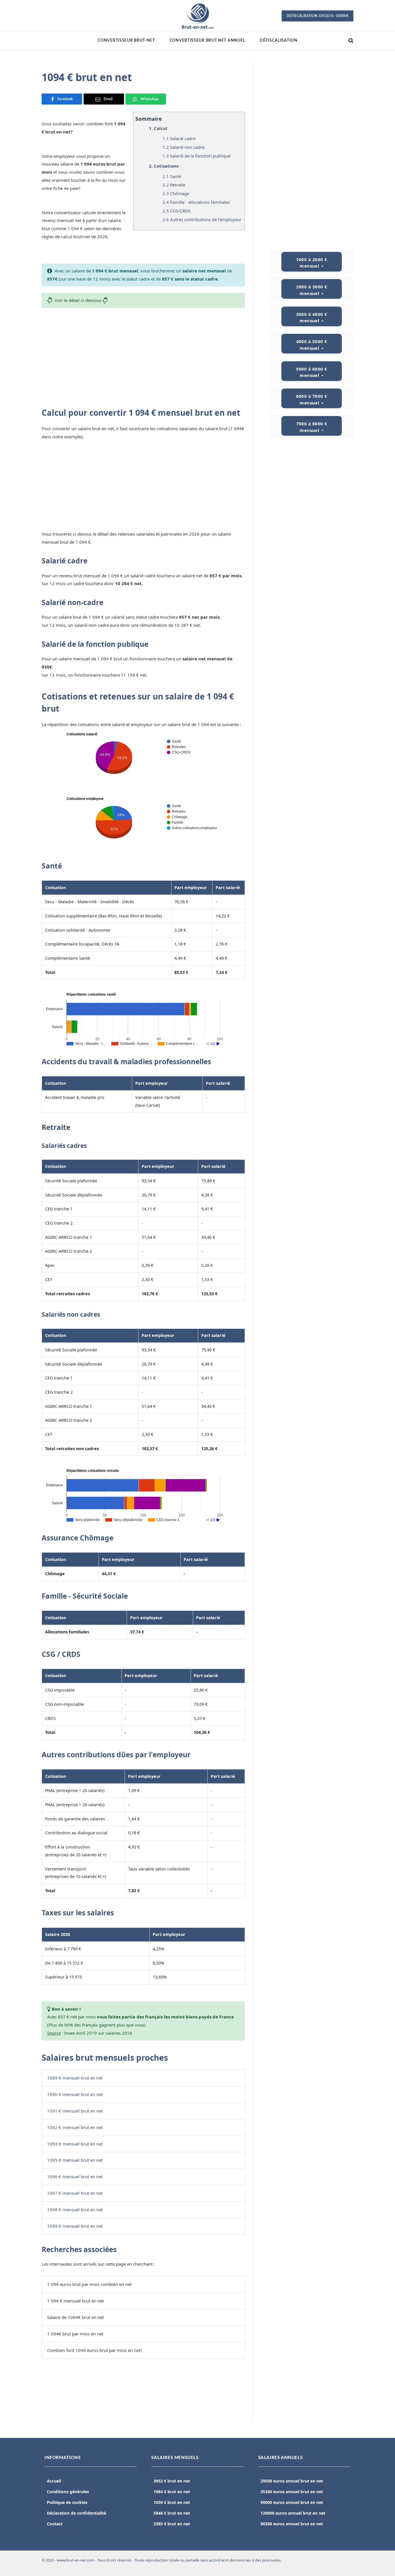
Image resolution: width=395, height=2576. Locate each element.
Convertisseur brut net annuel (207, 41)
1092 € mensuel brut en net (75, 2127)
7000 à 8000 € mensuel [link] (312, 427)
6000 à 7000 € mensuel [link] (312, 399)
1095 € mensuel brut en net (75, 2160)
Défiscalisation (279, 41)
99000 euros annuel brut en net (292, 2502)
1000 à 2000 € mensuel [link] (312, 263)
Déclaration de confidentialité (76, 2513)
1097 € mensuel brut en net (75, 2193)
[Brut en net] (197, 16)
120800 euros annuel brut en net (293, 2513)
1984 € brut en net (172, 2492)
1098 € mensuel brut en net (75, 2209)
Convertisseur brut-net (126, 41)
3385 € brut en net (172, 2524)
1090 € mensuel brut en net (75, 2094)
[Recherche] (350, 41)
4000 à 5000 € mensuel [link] (312, 345)
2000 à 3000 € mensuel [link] (312, 290)
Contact (55, 2524)
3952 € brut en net (172, 2481)
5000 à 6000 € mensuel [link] (312, 372)
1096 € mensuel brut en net (75, 2176)
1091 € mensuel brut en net (75, 2111)
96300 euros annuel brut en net (292, 2524)
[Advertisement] (143, 355)
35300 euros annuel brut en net (292, 2492)
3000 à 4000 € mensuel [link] (312, 317)
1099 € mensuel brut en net (75, 2226)
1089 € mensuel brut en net (75, 2078)
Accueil (54, 2481)
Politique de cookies (67, 2502)
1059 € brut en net (172, 2502)
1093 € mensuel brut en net (75, 2144)
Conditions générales (68, 2492)
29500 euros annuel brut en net (292, 2481)
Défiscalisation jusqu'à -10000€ (318, 16)
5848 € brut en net (172, 2513)
